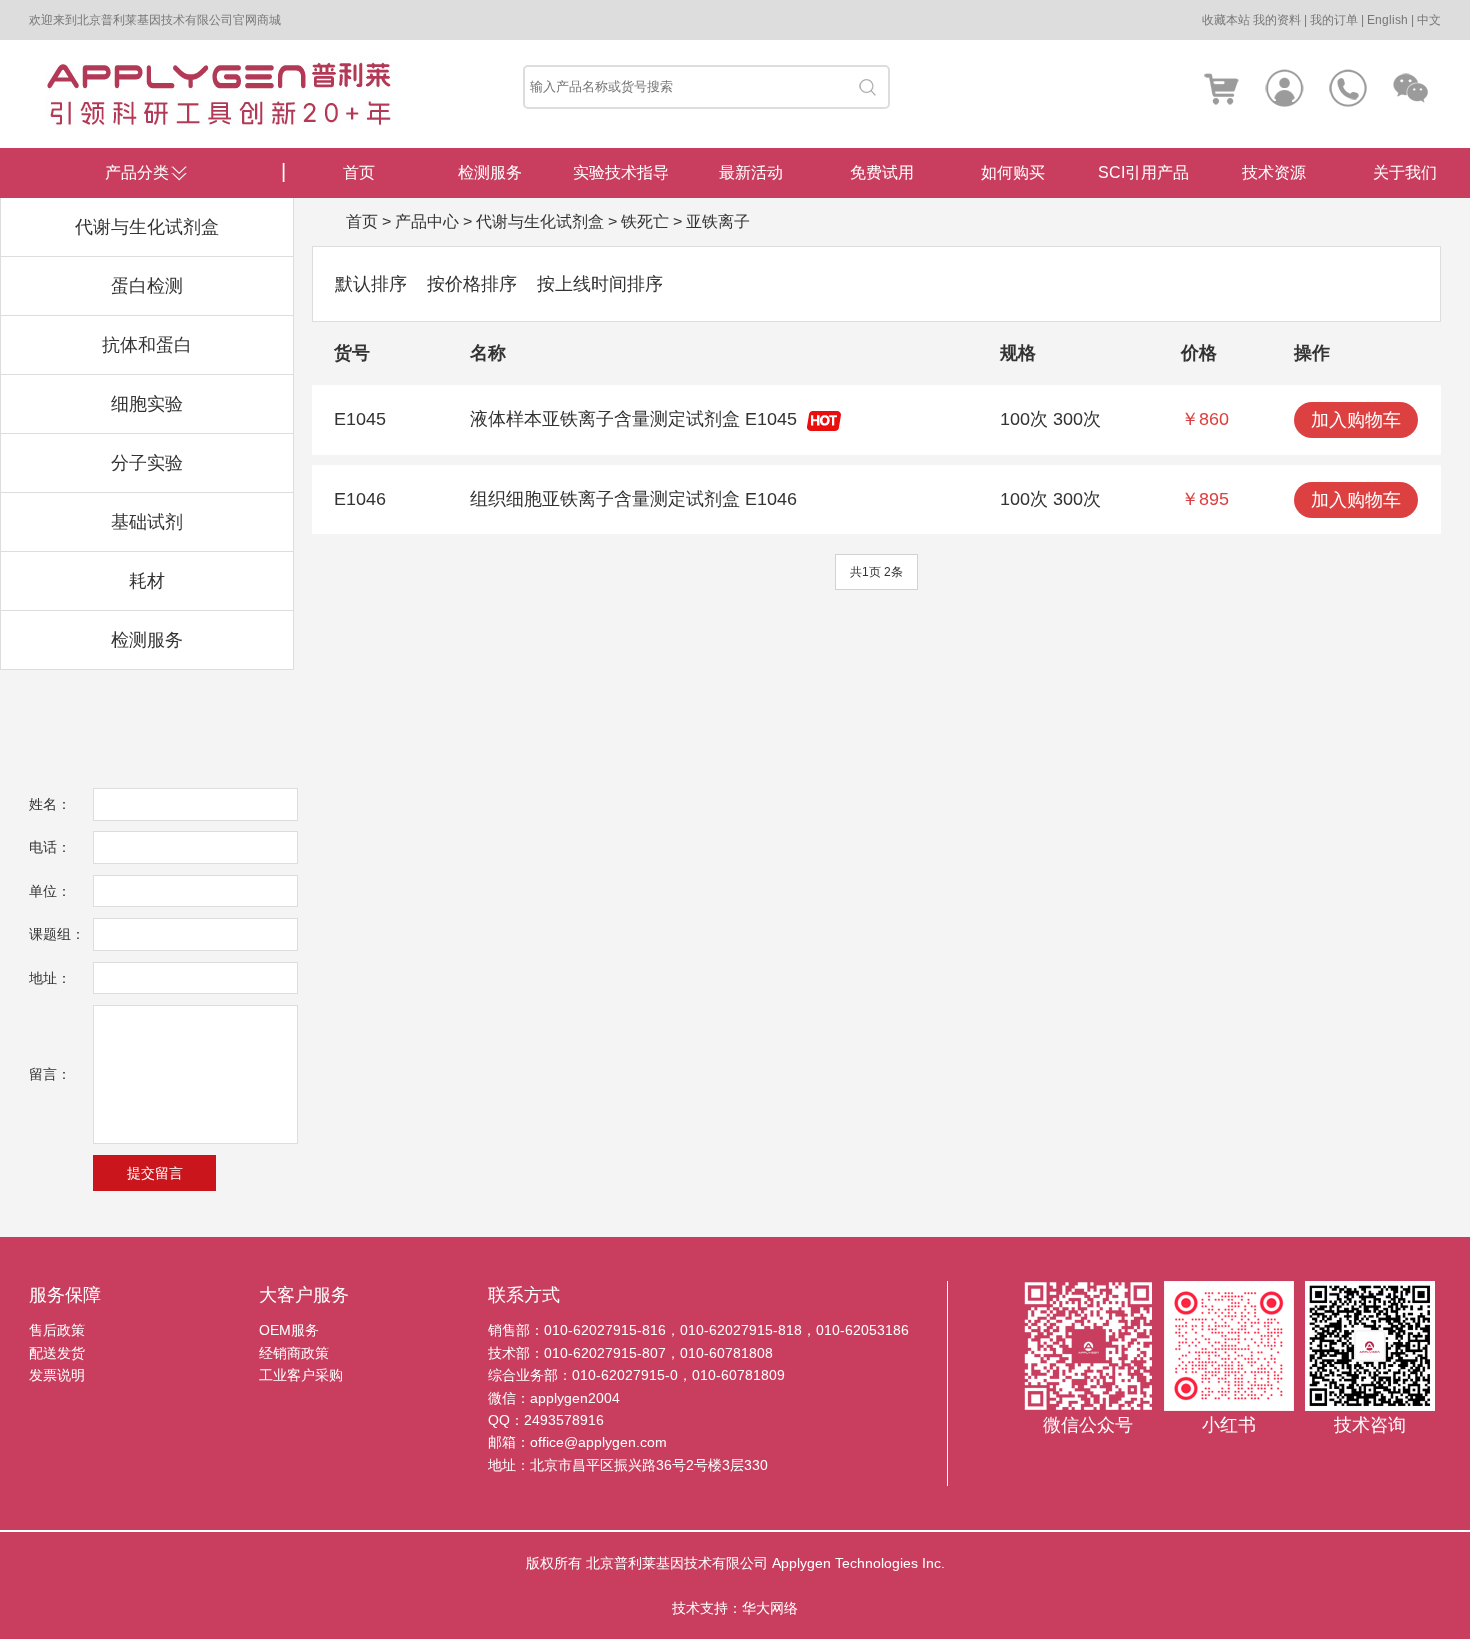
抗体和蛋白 (147, 345)
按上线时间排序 (600, 284)
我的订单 (1334, 20)
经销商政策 (294, 1353)
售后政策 (57, 1330)
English (1387, 20)
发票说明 (57, 1375)
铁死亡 (645, 221)
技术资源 (1274, 172)
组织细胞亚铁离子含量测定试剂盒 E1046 (633, 499)
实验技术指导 (621, 172)
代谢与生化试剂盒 (147, 227)
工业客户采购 (301, 1375)
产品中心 (427, 221)
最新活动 (751, 172)
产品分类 (137, 172)
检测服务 (147, 640)
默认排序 (371, 284)
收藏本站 (1226, 20)
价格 (1199, 353)
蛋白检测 (147, 286)
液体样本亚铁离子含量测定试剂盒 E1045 (633, 419)
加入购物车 (1356, 420)
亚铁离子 (718, 221)
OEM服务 (289, 1330)
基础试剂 (147, 522)
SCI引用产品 (1143, 172)
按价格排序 (472, 284)
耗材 (147, 581)
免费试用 (882, 172)
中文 (1429, 20)
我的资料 (1277, 20)
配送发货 (57, 1353)
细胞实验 (147, 404)
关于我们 (1405, 172)
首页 (359, 172)
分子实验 (147, 463)
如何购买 (1013, 172)
